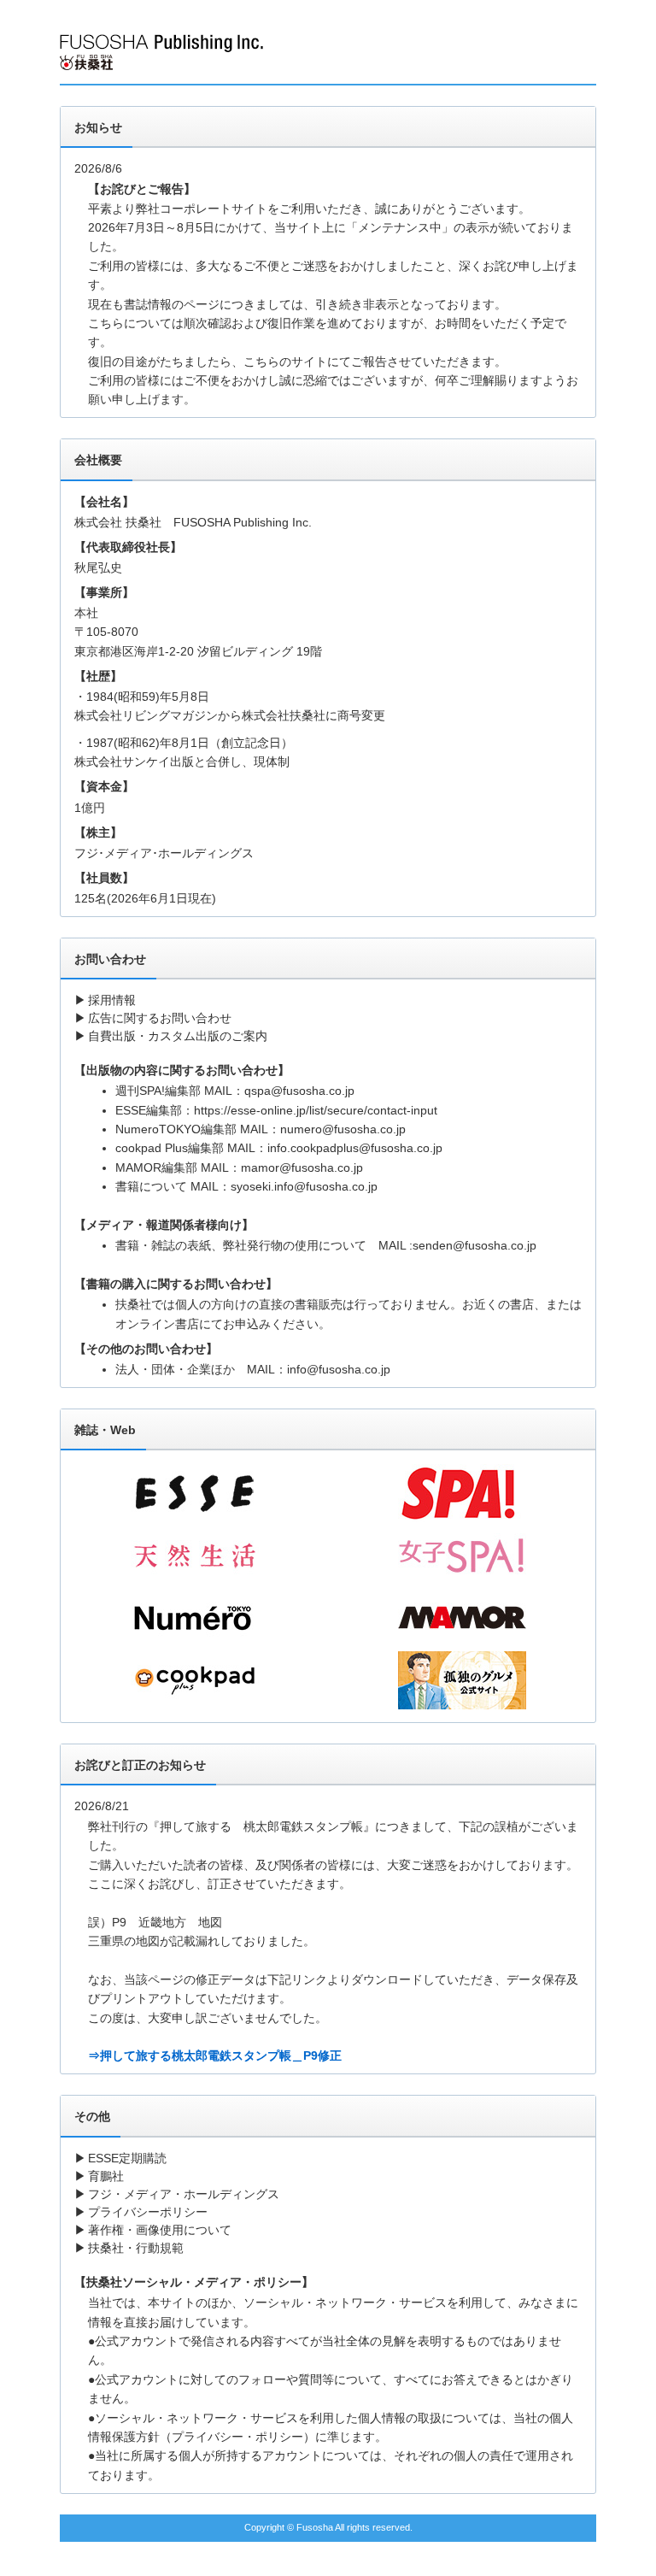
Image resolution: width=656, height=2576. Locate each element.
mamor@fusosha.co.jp (302, 1167)
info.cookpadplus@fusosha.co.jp (355, 1148)
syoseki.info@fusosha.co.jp (304, 1186)
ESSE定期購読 (127, 2158)
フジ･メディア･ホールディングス (164, 853)
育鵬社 (106, 2176)
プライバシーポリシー (148, 2212)
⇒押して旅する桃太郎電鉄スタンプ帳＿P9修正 (215, 2056)
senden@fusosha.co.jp (474, 1245)
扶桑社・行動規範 (136, 2248)
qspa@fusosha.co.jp (299, 1091)
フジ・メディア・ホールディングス (184, 2194)
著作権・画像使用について (160, 2230)
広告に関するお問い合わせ (160, 1018)
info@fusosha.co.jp (339, 1369)
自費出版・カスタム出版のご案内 (178, 1036)
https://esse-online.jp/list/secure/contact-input (316, 1110)
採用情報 (112, 1000)
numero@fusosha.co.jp (343, 1129)
